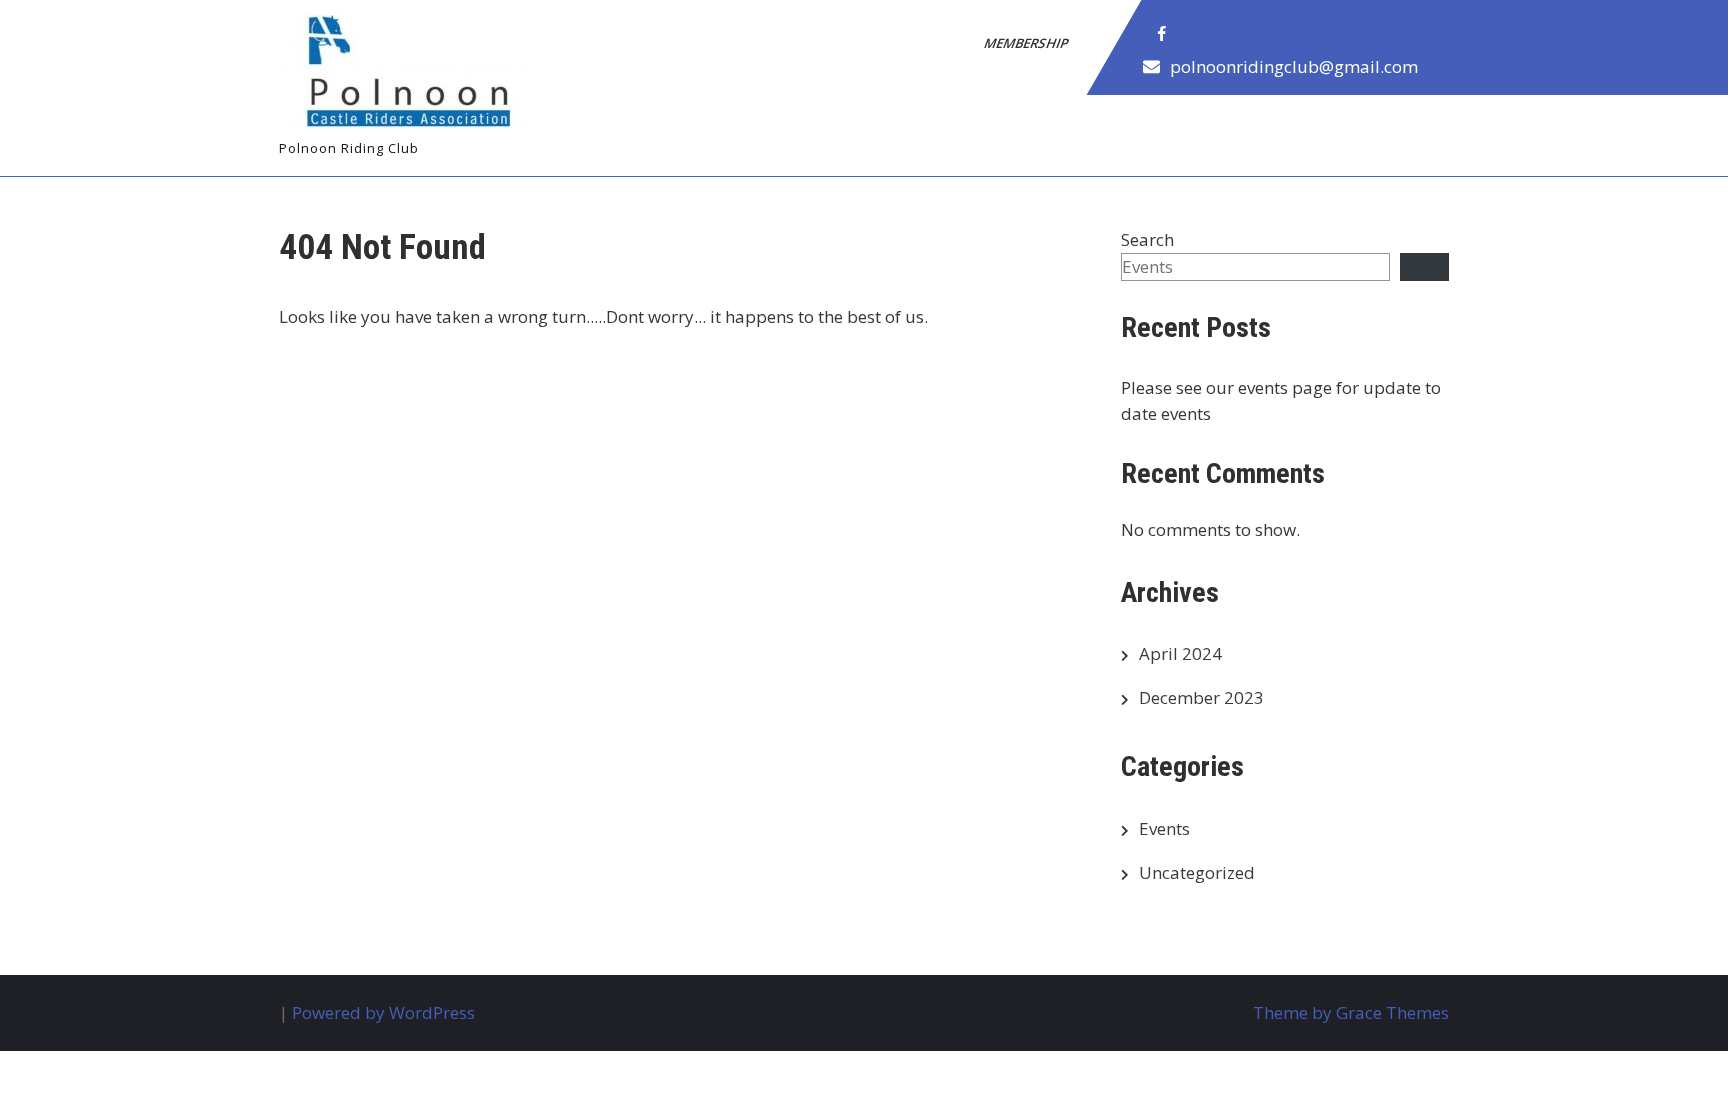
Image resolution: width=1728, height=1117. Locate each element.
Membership (1027, 43)
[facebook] (1162, 34)
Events (1164, 828)
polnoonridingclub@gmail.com (1294, 66)
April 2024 (1180, 653)
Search (1147, 239)
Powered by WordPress (383, 1012)
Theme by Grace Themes (1351, 1012)
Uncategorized (1197, 872)
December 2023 (1201, 697)
